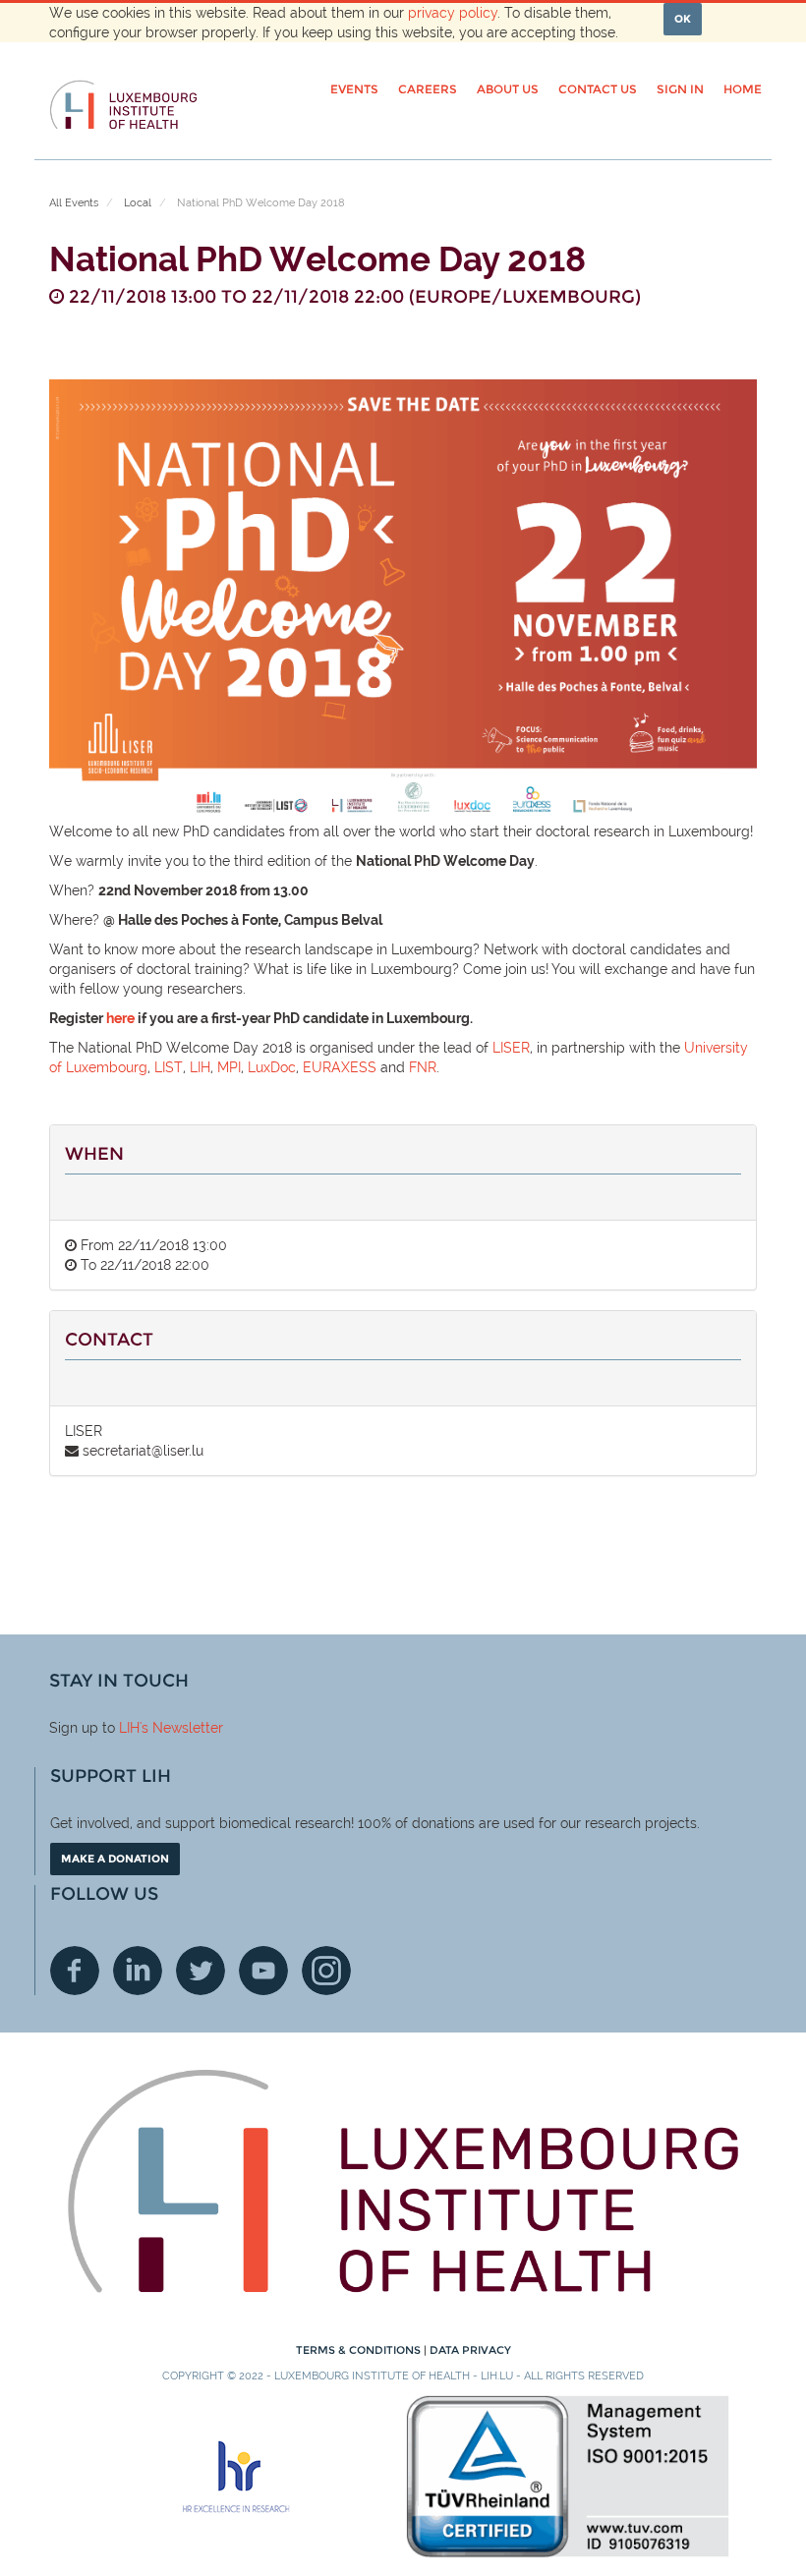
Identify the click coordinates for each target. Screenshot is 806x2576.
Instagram (326, 1971)
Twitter (201, 1971)
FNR (423, 1067)
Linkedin (138, 1971)
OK (683, 19)
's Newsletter (181, 1728)
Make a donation (115, 1859)
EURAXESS (340, 1067)
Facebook (75, 1971)
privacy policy (453, 13)
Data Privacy (470, 2350)
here (120, 1018)
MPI (229, 1067)
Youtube (263, 1971)
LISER (511, 1048)
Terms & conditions (360, 2350)
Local (138, 203)
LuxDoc (272, 1067)
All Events (74, 203)
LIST (169, 1067)
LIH (200, 1067)
